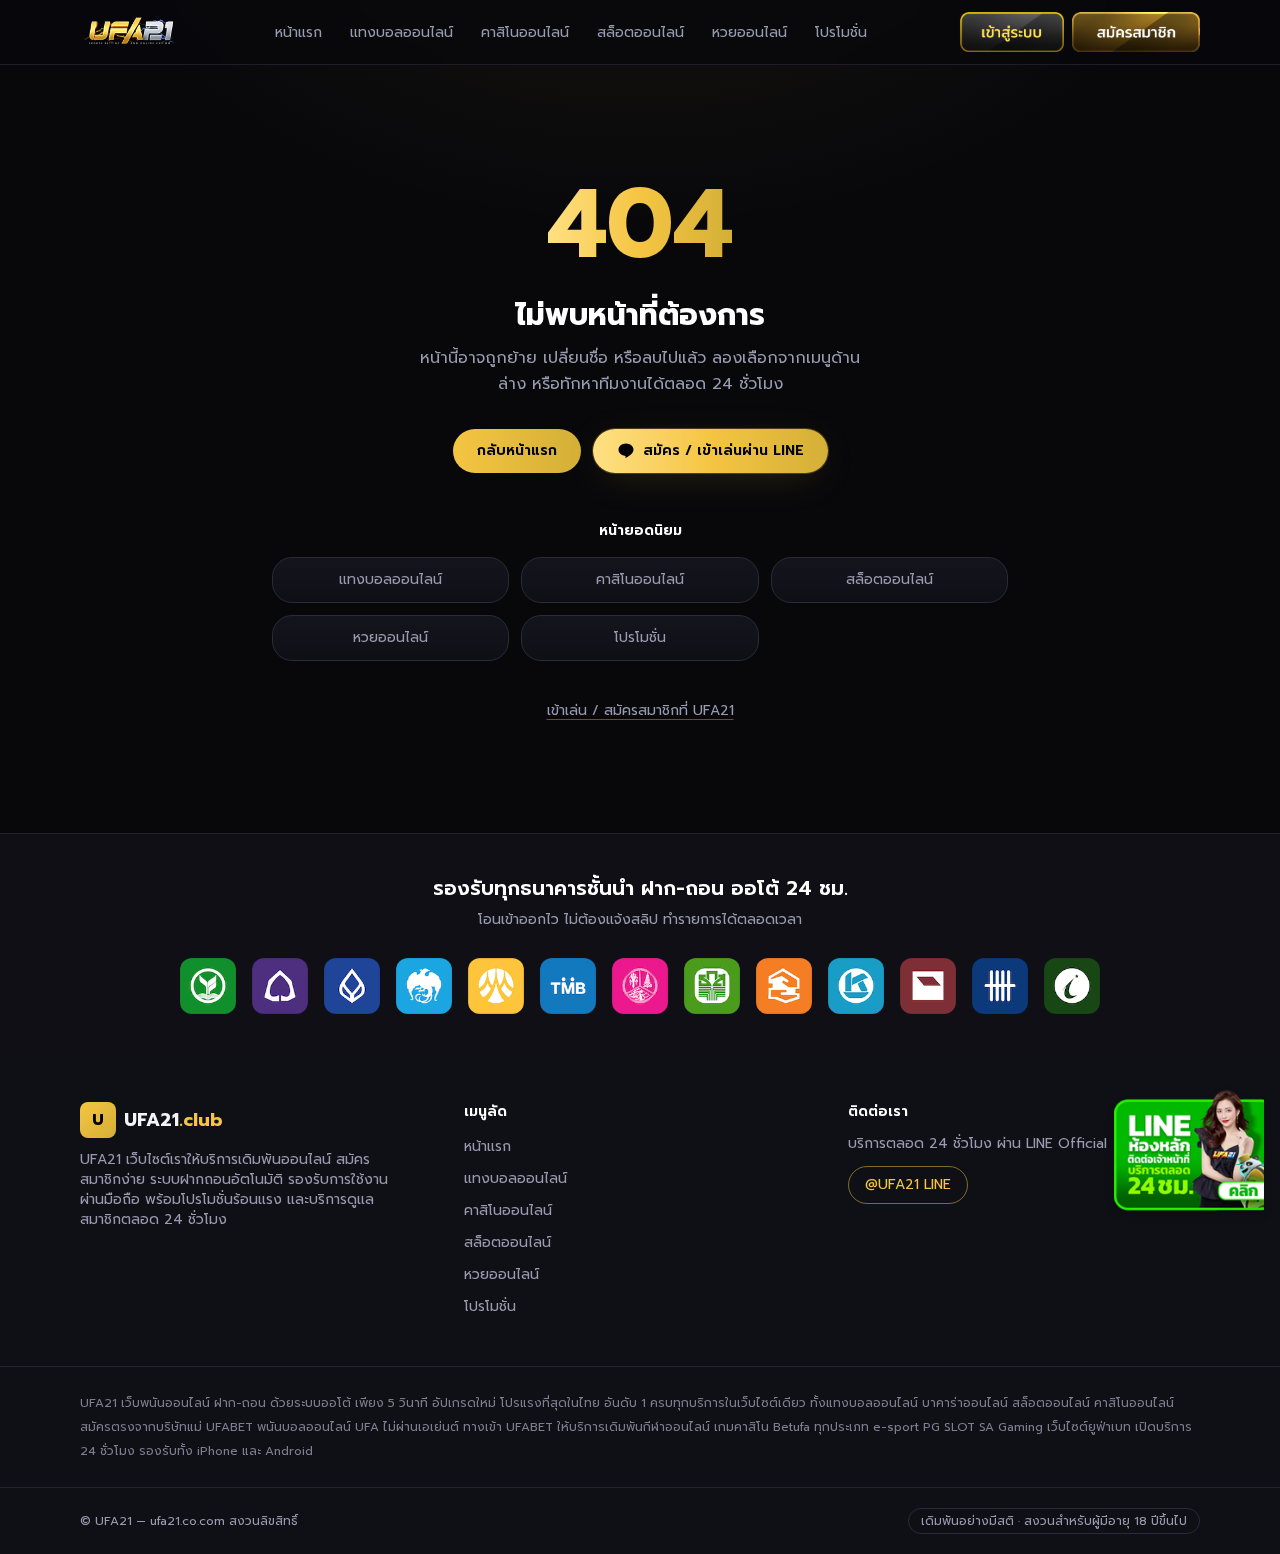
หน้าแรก (298, 32)
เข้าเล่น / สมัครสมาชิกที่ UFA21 (640, 711)
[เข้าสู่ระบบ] (1012, 32)
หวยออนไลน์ (749, 32)
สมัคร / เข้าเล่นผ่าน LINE (723, 450)
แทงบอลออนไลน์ (401, 32)
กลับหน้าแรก (517, 450)
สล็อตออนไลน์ (640, 32)
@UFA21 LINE (908, 1184)
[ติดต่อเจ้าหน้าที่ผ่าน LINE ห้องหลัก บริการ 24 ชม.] (1189, 1151)
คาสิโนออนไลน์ (525, 32)
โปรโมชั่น (841, 32)
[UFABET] (130, 32)
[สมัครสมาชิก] (1136, 32)
